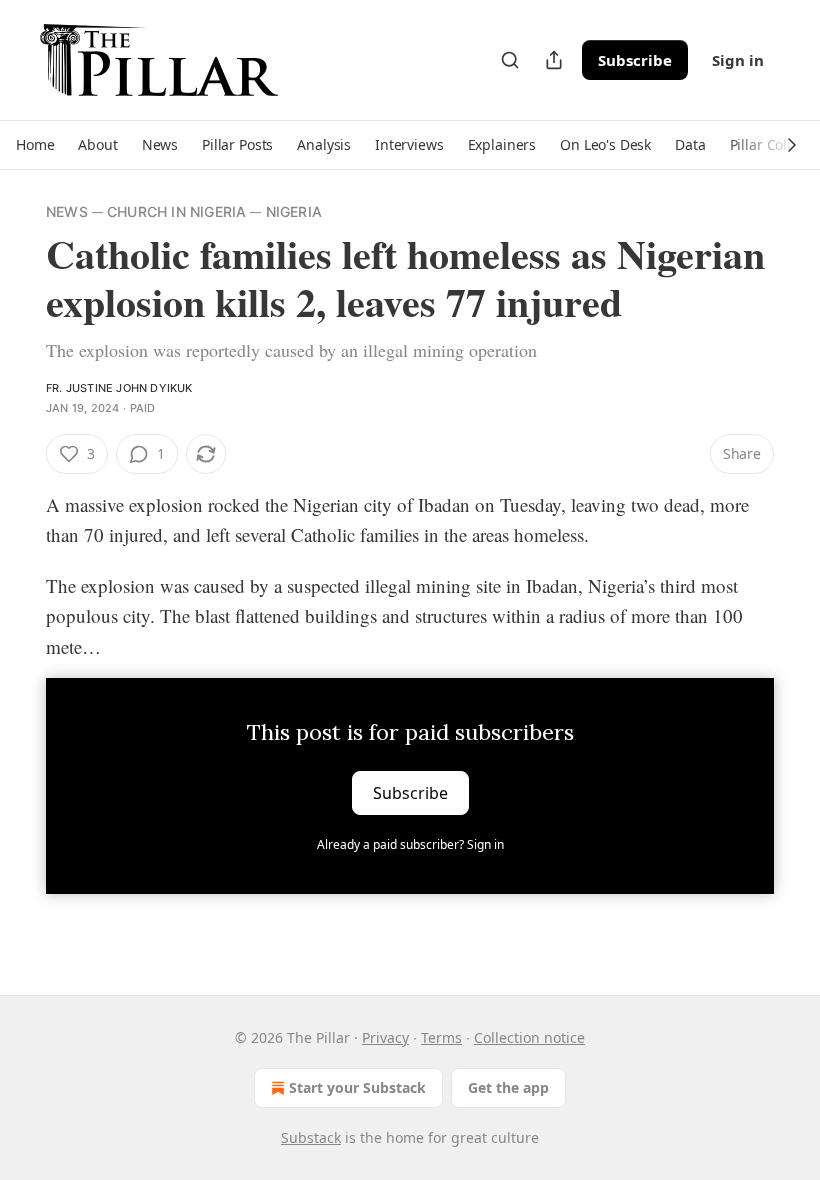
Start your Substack (357, 1087)
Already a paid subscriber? (410, 844)
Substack (311, 1137)
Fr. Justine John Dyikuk (119, 388)
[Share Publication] (554, 60)
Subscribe (635, 60)
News (67, 211)
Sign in (738, 60)
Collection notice (529, 1037)
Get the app (508, 1087)
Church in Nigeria (176, 211)
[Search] (510, 60)
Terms (441, 1037)
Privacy (385, 1037)
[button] (35, 145)
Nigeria (294, 211)
